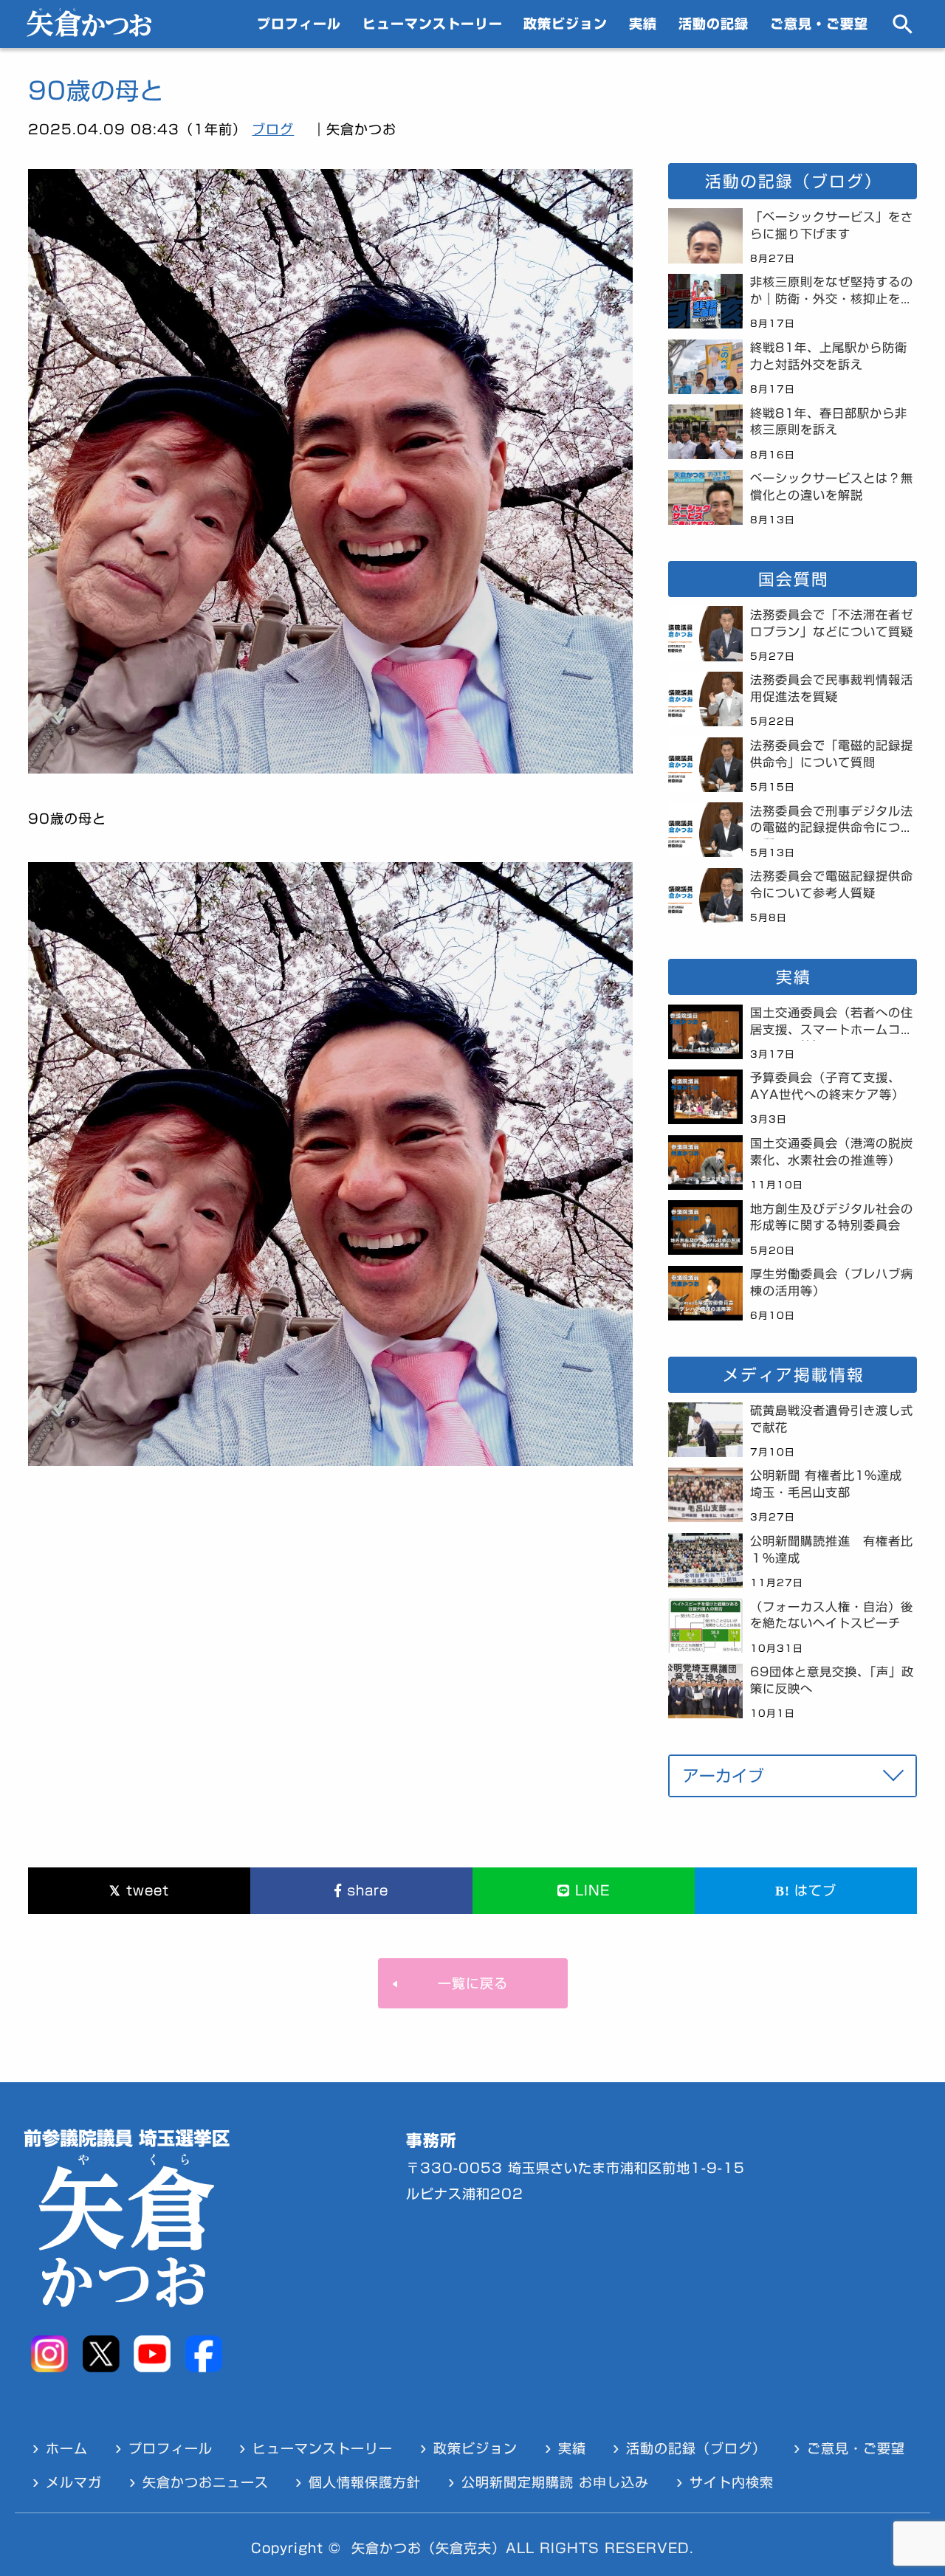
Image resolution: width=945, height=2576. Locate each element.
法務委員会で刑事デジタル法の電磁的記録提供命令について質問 (832, 822)
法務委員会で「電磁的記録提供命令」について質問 (832, 754)
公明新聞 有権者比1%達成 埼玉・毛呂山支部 (832, 1484)
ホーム (67, 2448)
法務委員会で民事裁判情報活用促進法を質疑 (832, 688)
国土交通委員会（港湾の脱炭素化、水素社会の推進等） (832, 1152)
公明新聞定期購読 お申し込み (555, 2482)
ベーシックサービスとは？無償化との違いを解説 (832, 487)
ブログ (273, 129)
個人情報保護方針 (365, 2482)
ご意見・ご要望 (819, 24)
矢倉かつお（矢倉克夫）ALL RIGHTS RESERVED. (523, 2548)
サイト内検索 (732, 2482)
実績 (643, 24)
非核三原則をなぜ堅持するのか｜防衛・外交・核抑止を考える (832, 293)
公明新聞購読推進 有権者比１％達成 (832, 1550)
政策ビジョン (566, 24)
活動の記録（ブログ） (696, 2448)
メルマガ (74, 2482)
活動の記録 (714, 24)
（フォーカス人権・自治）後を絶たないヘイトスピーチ (832, 1615)
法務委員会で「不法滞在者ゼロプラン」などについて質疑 (832, 623)
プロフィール (299, 24)
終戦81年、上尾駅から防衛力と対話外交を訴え (829, 356)
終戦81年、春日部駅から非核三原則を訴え (829, 422)
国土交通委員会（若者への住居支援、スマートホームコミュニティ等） (832, 1024)
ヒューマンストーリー (433, 24)
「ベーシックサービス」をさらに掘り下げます (832, 225)
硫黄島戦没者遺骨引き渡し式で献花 (832, 1419)
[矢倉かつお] (89, 32)
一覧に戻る (473, 1983)
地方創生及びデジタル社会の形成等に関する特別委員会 (832, 1218)
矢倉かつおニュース (206, 2482)
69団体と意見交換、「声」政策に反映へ (832, 1680)
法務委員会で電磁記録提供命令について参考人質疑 (832, 885)
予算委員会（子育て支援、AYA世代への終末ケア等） (827, 1086)
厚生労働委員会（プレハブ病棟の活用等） (832, 1282)
